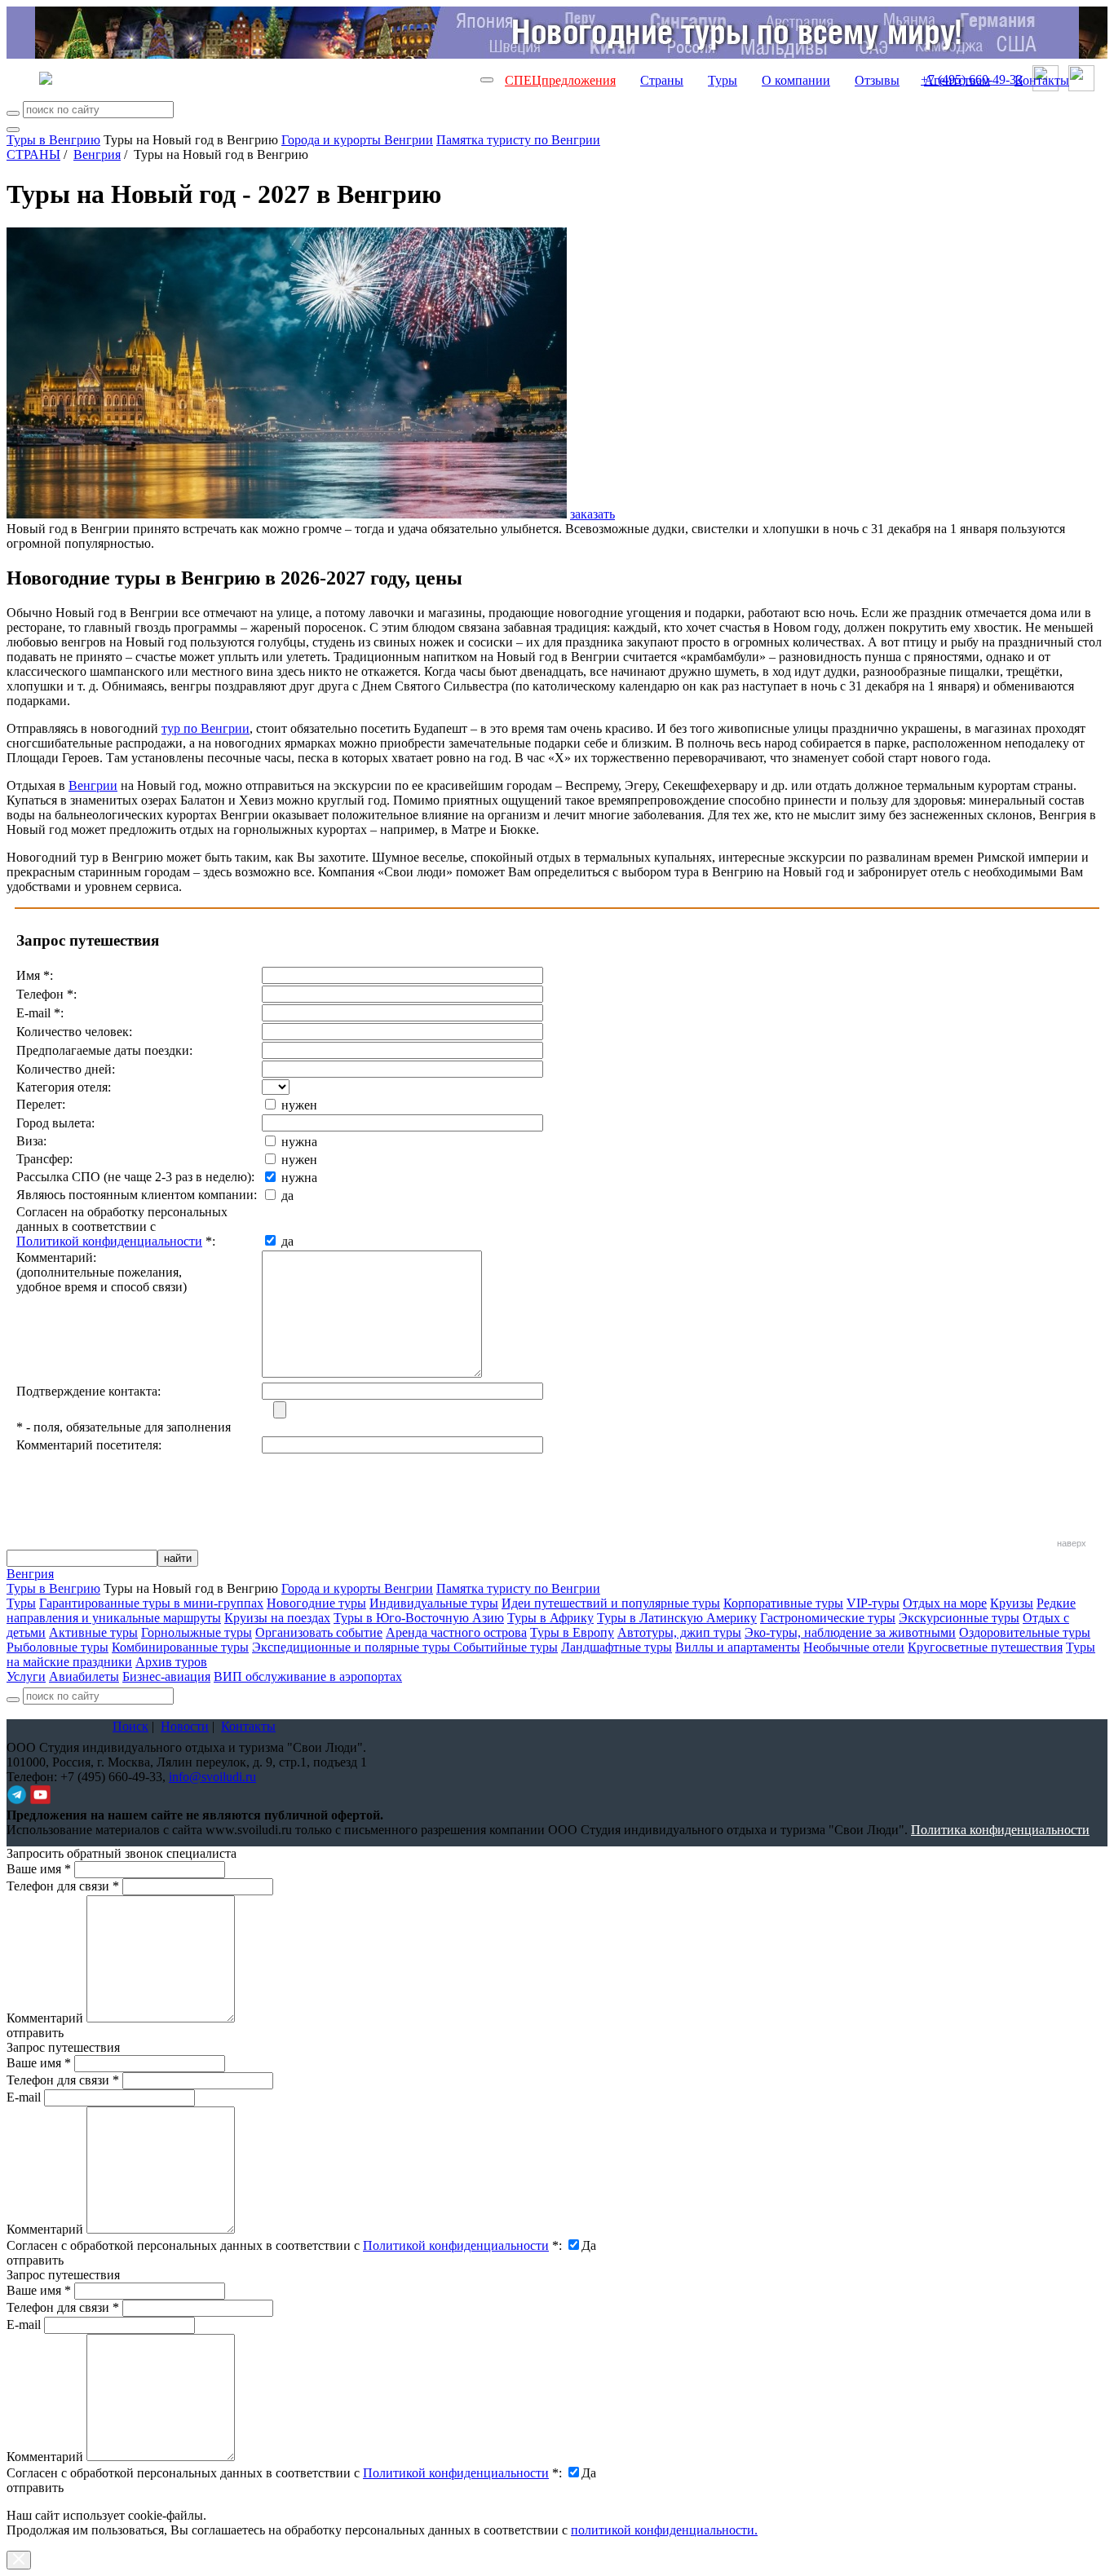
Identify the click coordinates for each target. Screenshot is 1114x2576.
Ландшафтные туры (617, 1647)
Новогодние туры (316, 1603)
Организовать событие (319, 1632)
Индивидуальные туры (434, 1603)
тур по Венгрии (206, 728)
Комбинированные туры (180, 1647)
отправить (35, 2488)
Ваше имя (39, 1869)
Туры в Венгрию (53, 140)
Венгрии (93, 785)
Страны (662, 80)
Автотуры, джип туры (679, 1632)
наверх (1072, 1543)
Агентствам (957, 80)
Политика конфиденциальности (1000, 1830)
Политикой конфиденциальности (109, 1241)
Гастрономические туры (828, 1618)
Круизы (1012, 1603)
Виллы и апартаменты (738, 1647)
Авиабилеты (84, 1676)
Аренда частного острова (456, 1632)
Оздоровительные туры (1025, 1632)
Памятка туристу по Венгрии (518, 140)
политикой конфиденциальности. (664, 2530)
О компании (796, 80)
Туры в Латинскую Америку (677, 1618)
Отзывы (877, 80)
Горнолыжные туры (197, 1632)
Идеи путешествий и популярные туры (611, 1603)
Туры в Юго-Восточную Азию (419, 1618)
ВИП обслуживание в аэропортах (308, 1676)
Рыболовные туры (57, 1647)
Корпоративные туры (783, 1603)
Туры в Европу (572, 1632)
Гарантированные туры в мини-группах (151, 1603)
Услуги (26, 1676)
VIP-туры (873, 1603)
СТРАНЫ (33, 154)
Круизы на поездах (277, 1618)
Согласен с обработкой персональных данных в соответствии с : (284, 2245)
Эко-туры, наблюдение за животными (850, 1632)
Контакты (1042, 80)
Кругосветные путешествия (985, 1647)
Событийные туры (506, 1647)
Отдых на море (945, 1603)
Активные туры (93, 1632)
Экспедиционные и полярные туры (353, 1647)
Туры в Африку (550, 1618)
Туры (723, 80)
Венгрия (97, 154)
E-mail (24, 2097)
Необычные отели (854, 1647)
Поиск (130, 1726)
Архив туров (171, 1662)
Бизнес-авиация (166, 1676)
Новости (185, 1726)
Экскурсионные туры (959, 1618)
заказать (592, 514)
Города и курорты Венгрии (357, 140)
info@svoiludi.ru (212, 1777)
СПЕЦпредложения (560, 80)
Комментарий (45, 2018)
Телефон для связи (63, 1886)
